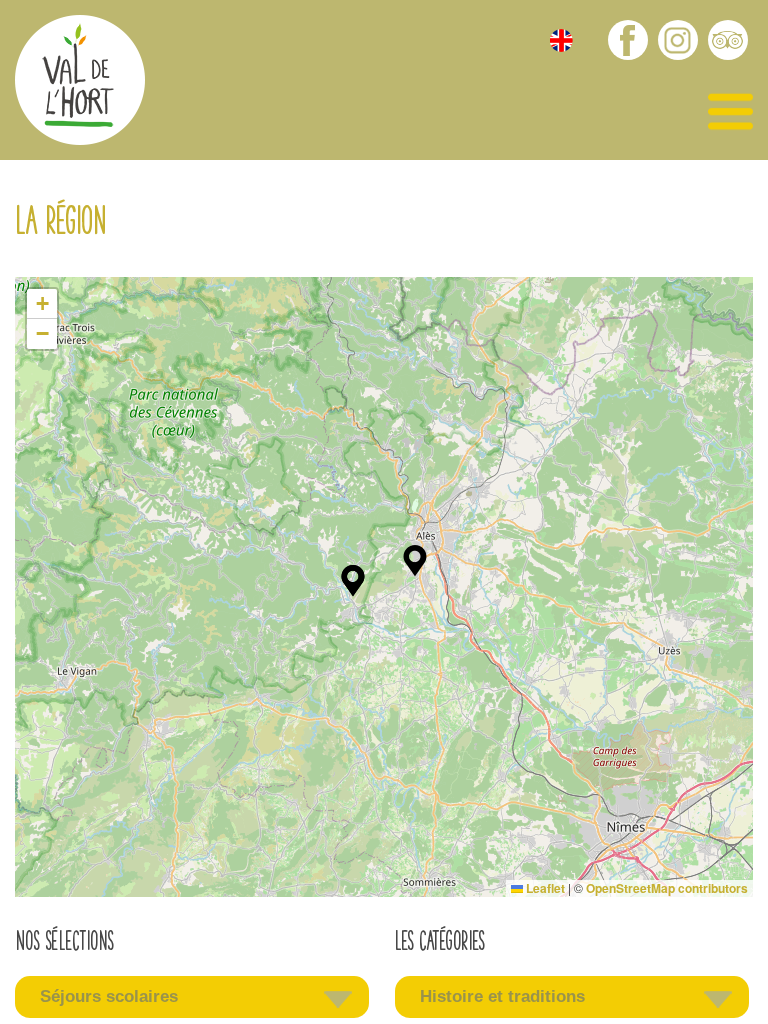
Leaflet (544, 888)
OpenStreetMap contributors (667, 888)
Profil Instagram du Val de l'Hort (678, 40)
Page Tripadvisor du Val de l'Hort (728, 40)
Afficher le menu (730, 112)
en (561, 40)
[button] (415, 561)
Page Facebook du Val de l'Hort (628, 40)
